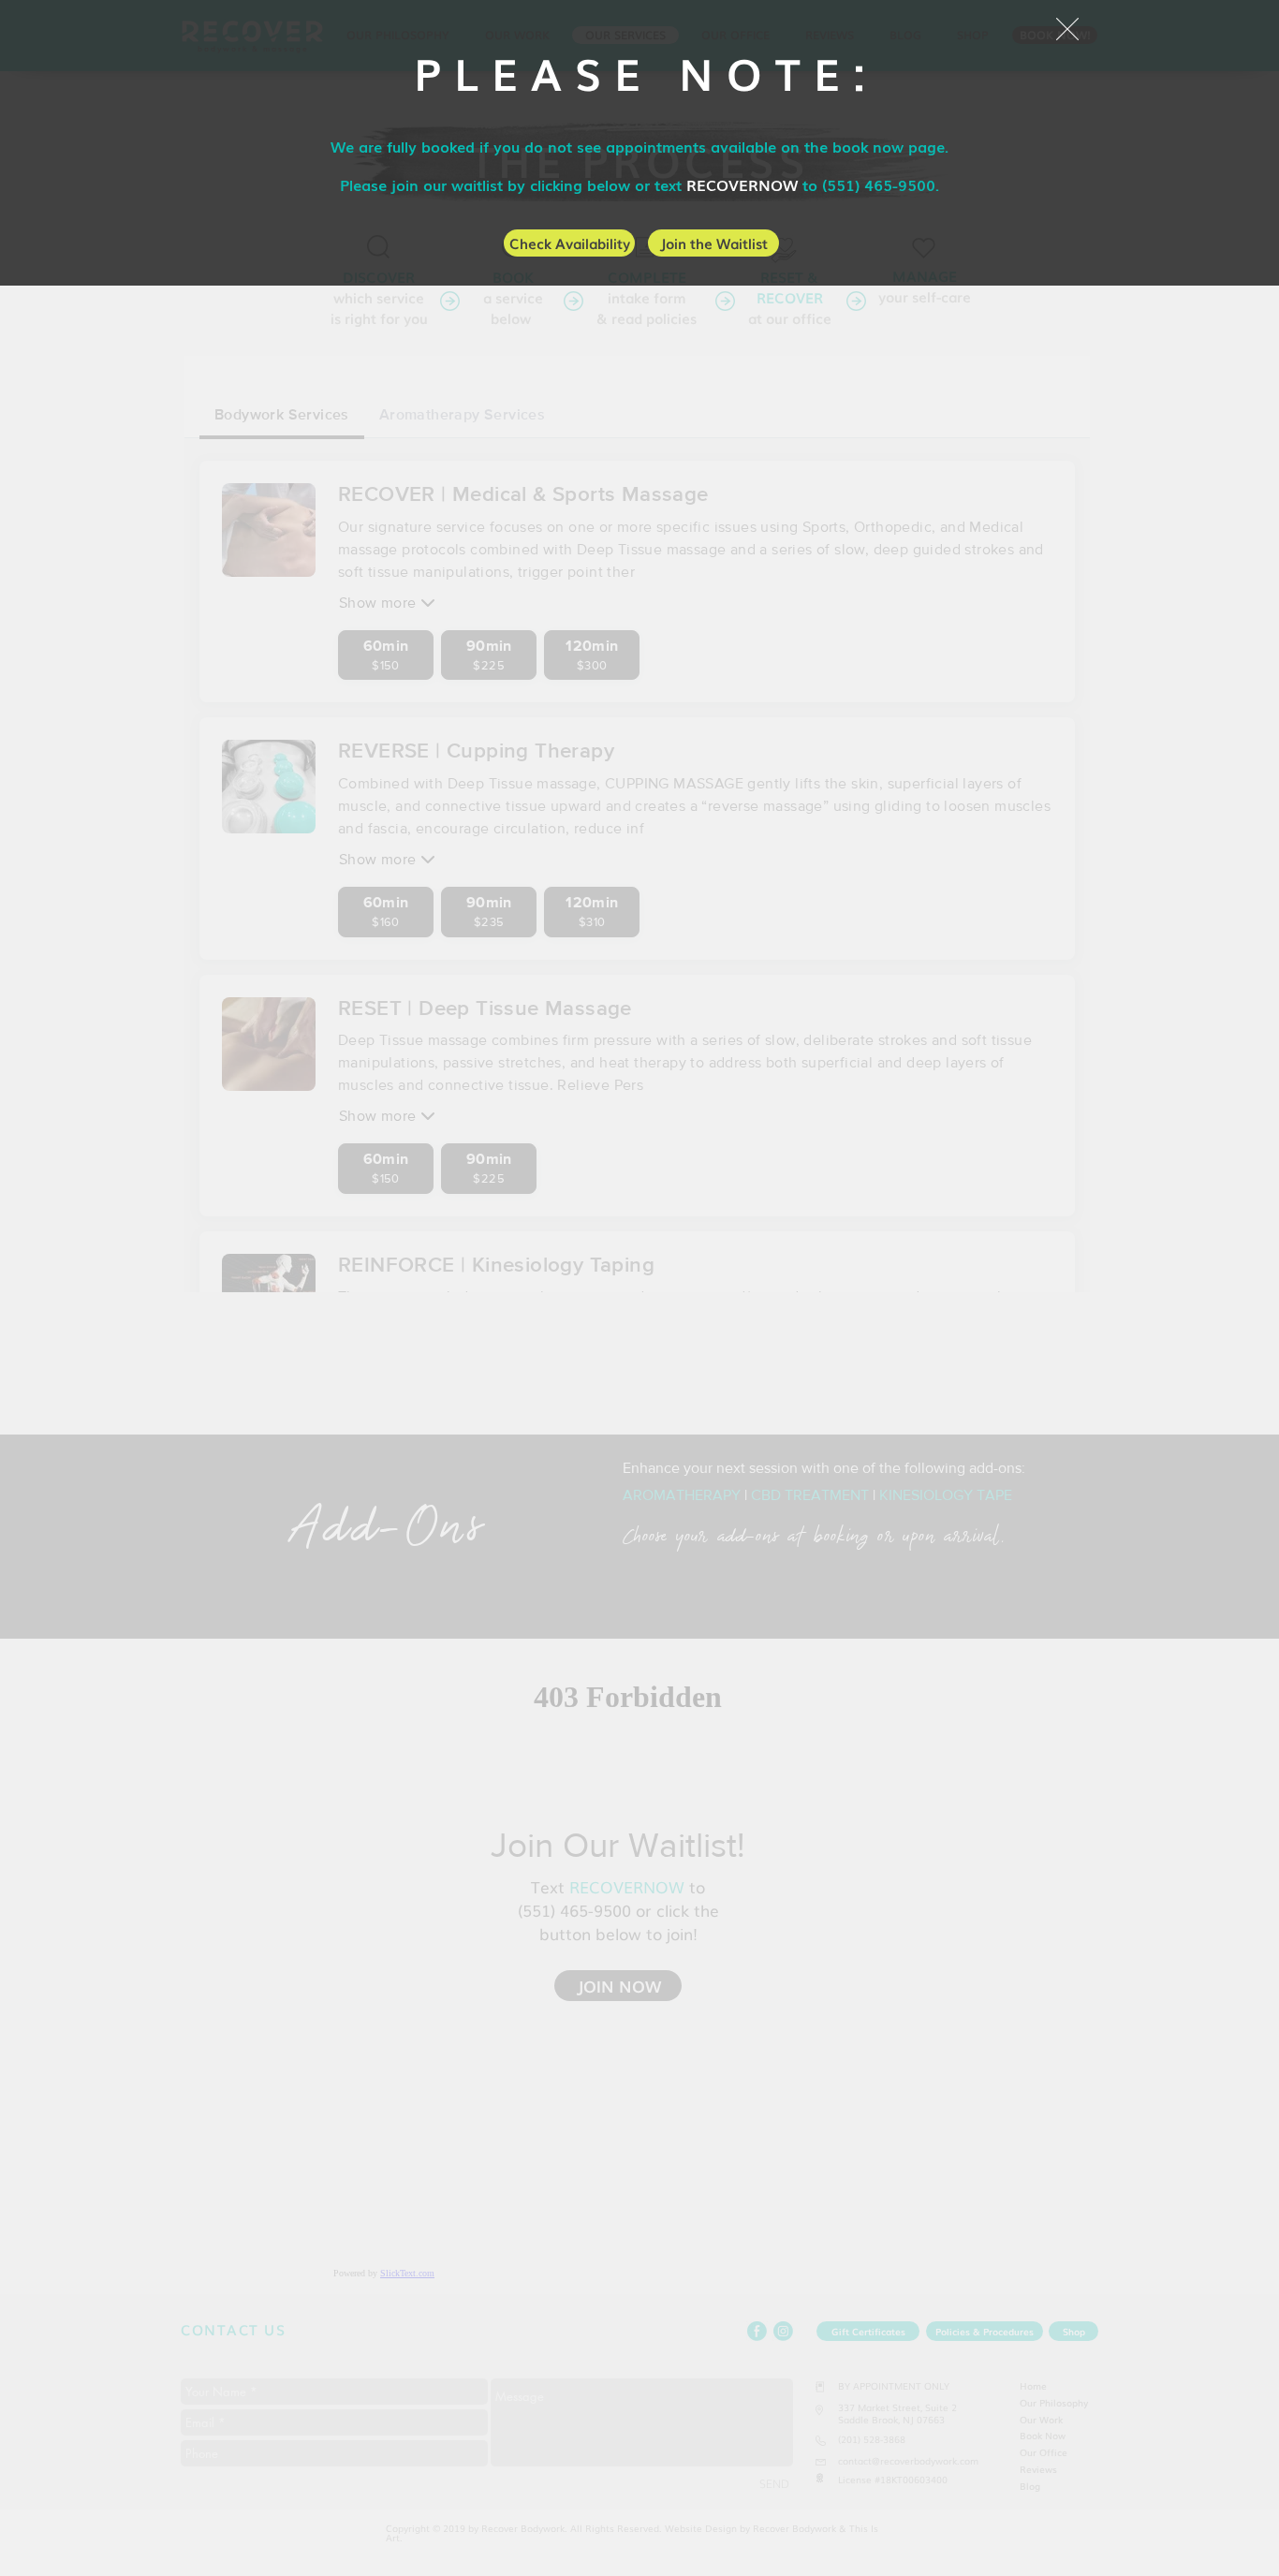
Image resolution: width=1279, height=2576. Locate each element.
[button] (1067, 29)
